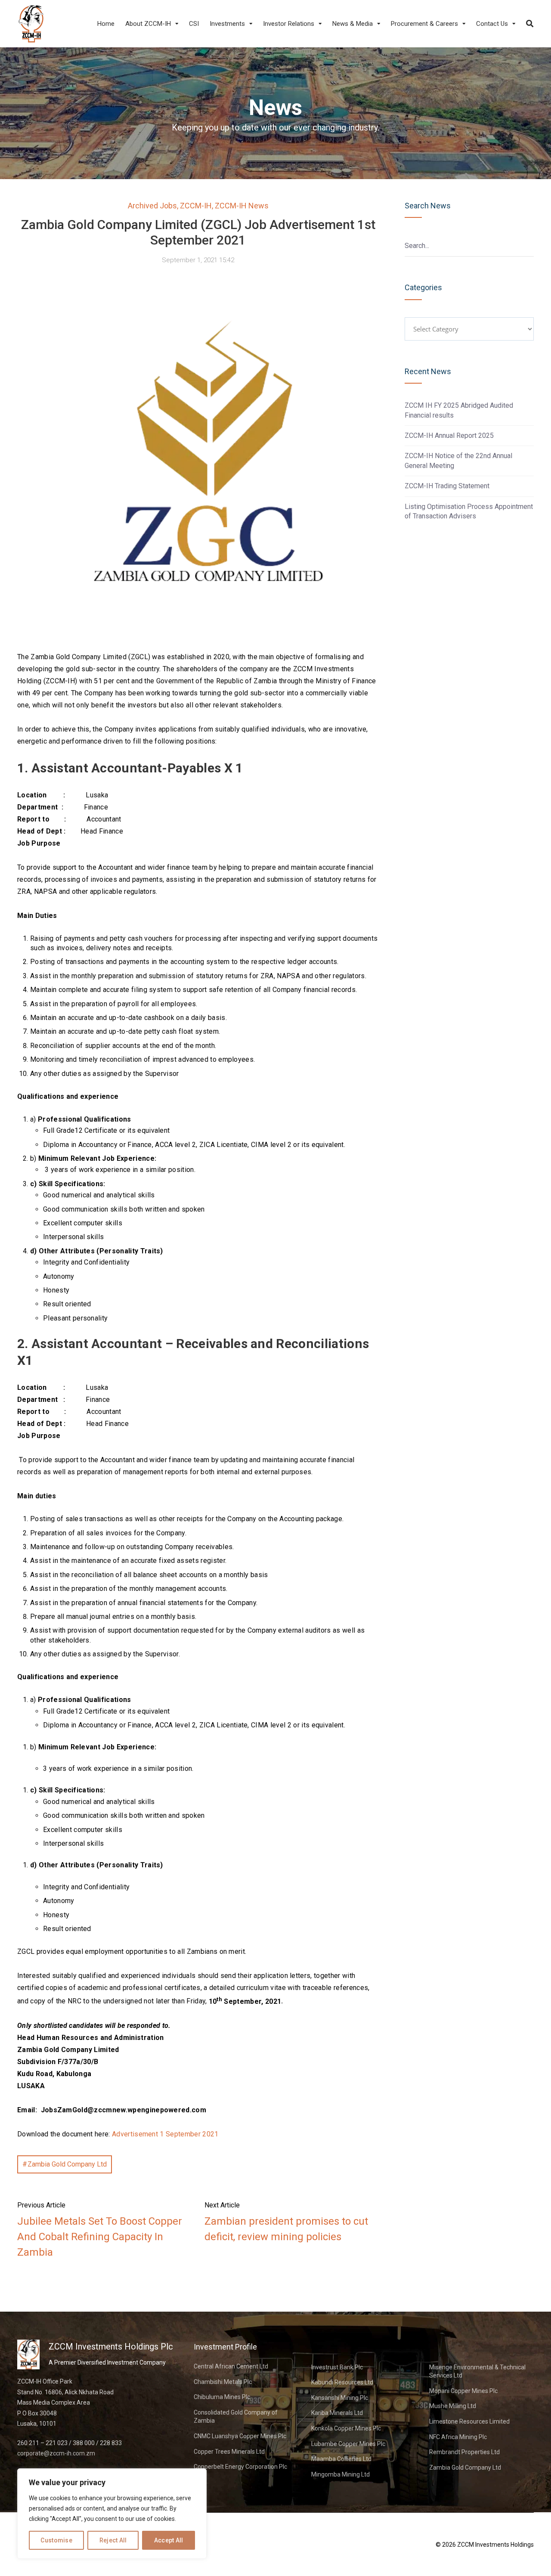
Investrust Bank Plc (337, 2367)
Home (106, 24)
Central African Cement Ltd (231, 2366)
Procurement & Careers (424, 24)
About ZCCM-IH (148, 24)
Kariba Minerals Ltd (337, 2413)
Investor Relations (289, 24)
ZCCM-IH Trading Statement (447, 486)
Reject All (113, 2540)
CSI (194, 24)
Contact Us (492, 24)
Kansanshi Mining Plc (340, 2398)
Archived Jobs (152, 206)
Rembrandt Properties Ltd (464, 2452)
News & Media (353, 24)
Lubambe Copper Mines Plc (348, 2444)
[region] (112, 2514)
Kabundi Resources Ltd (342, 2382)
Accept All (169, 2540)
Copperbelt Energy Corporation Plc (240, 2467)
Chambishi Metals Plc (223, 2382)
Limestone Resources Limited (469, 2421)
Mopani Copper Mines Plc (463, 2391)
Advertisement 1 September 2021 (165, 2134)
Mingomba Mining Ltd (341, 2474)
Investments (227, 24)
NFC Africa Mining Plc (458, 2437)
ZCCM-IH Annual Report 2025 (449, 436)
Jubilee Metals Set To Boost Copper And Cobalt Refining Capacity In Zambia (100, 2237)
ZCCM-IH (196, 206)
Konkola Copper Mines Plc (346, 2428)
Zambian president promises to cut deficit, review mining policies (286, 2229)
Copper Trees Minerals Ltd (229, 2452)
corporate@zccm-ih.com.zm (56, 2453)
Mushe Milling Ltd (453, 2406)
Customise (56, 2540)
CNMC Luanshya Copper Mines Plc (240, 2436)
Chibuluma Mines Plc (222, 2397)
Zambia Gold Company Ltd (67, 2164)
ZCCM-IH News (242, 206)
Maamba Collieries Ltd (341, 2459)
